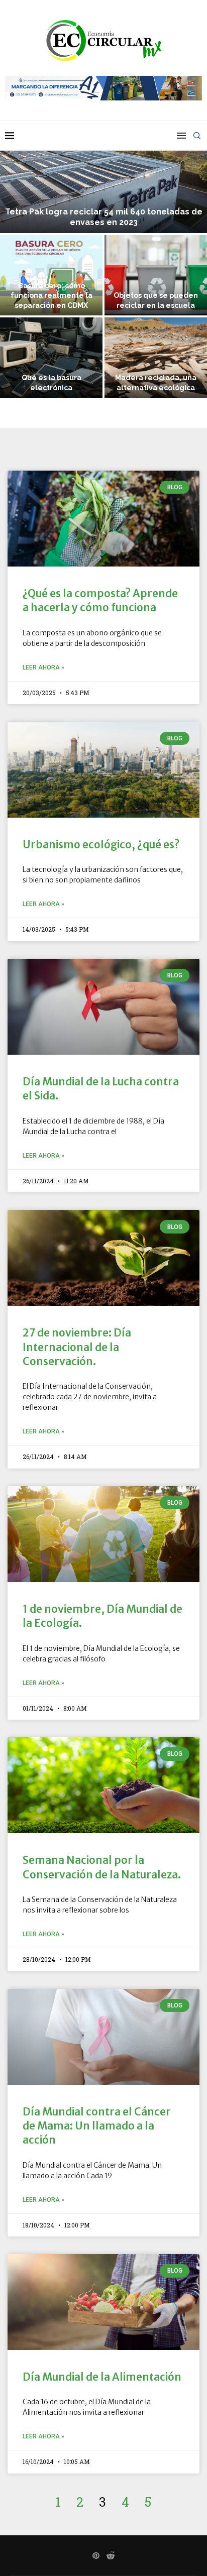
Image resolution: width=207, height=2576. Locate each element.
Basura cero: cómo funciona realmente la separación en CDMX (51, 295)
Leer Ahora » (43, 667)
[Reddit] (111, 2555)
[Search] (197, 136)
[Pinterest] (96, 2555)
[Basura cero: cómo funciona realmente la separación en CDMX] (51, 275)
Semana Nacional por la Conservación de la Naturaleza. (102, 1867)
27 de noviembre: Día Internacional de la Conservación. (77, 1347)
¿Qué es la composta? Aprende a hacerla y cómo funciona (100, 600)
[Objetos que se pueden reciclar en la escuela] (156, 275)
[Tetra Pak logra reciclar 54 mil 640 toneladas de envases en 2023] (103, 178)
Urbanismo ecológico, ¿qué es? (101, 845)
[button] (14, 260)
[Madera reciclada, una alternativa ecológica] (156, 358)
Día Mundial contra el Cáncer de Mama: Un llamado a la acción (97, 2126)
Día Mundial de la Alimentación (102, 2377)
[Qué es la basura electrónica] (51, 358)
